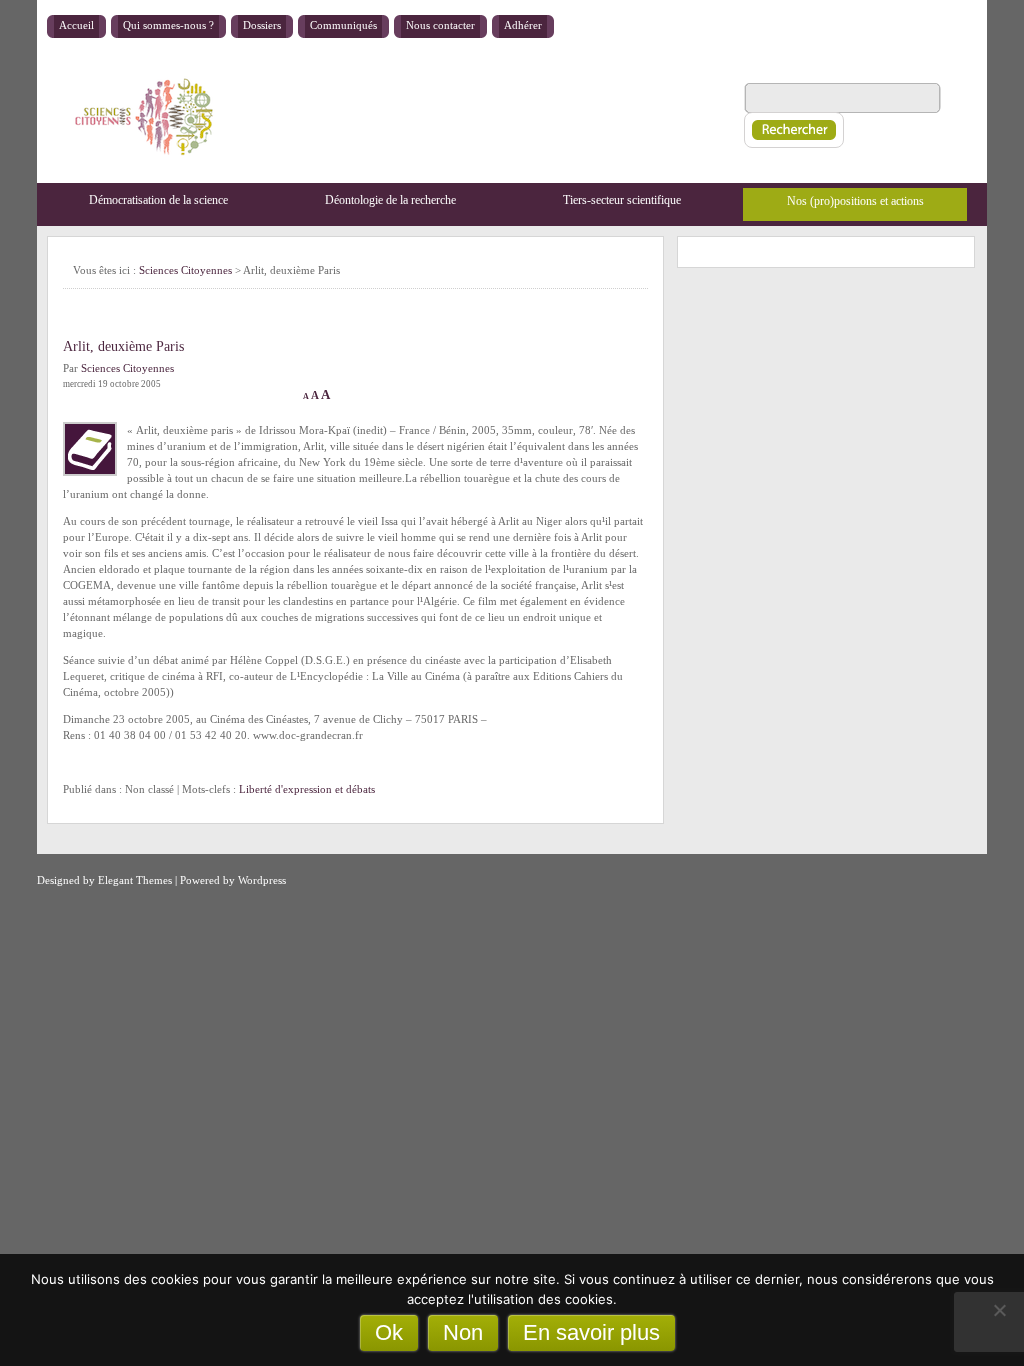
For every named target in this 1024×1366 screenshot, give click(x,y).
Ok (389, 1332)
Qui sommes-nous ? (168, 25)
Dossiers (262, 25)
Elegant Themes (135, 880)
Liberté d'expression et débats (307, 789)
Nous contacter (440, 25)
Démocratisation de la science (158, 200)
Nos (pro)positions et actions (855, 201)
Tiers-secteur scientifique (622, 200)
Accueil (76, 25)
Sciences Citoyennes (185, 270)
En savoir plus (591, 1332)
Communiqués (343, 25)
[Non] (999, 1310)
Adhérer (523, 25)
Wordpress (262, 880)
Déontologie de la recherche (390, 200)
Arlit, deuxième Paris (123, 346)
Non (463, 1332)
